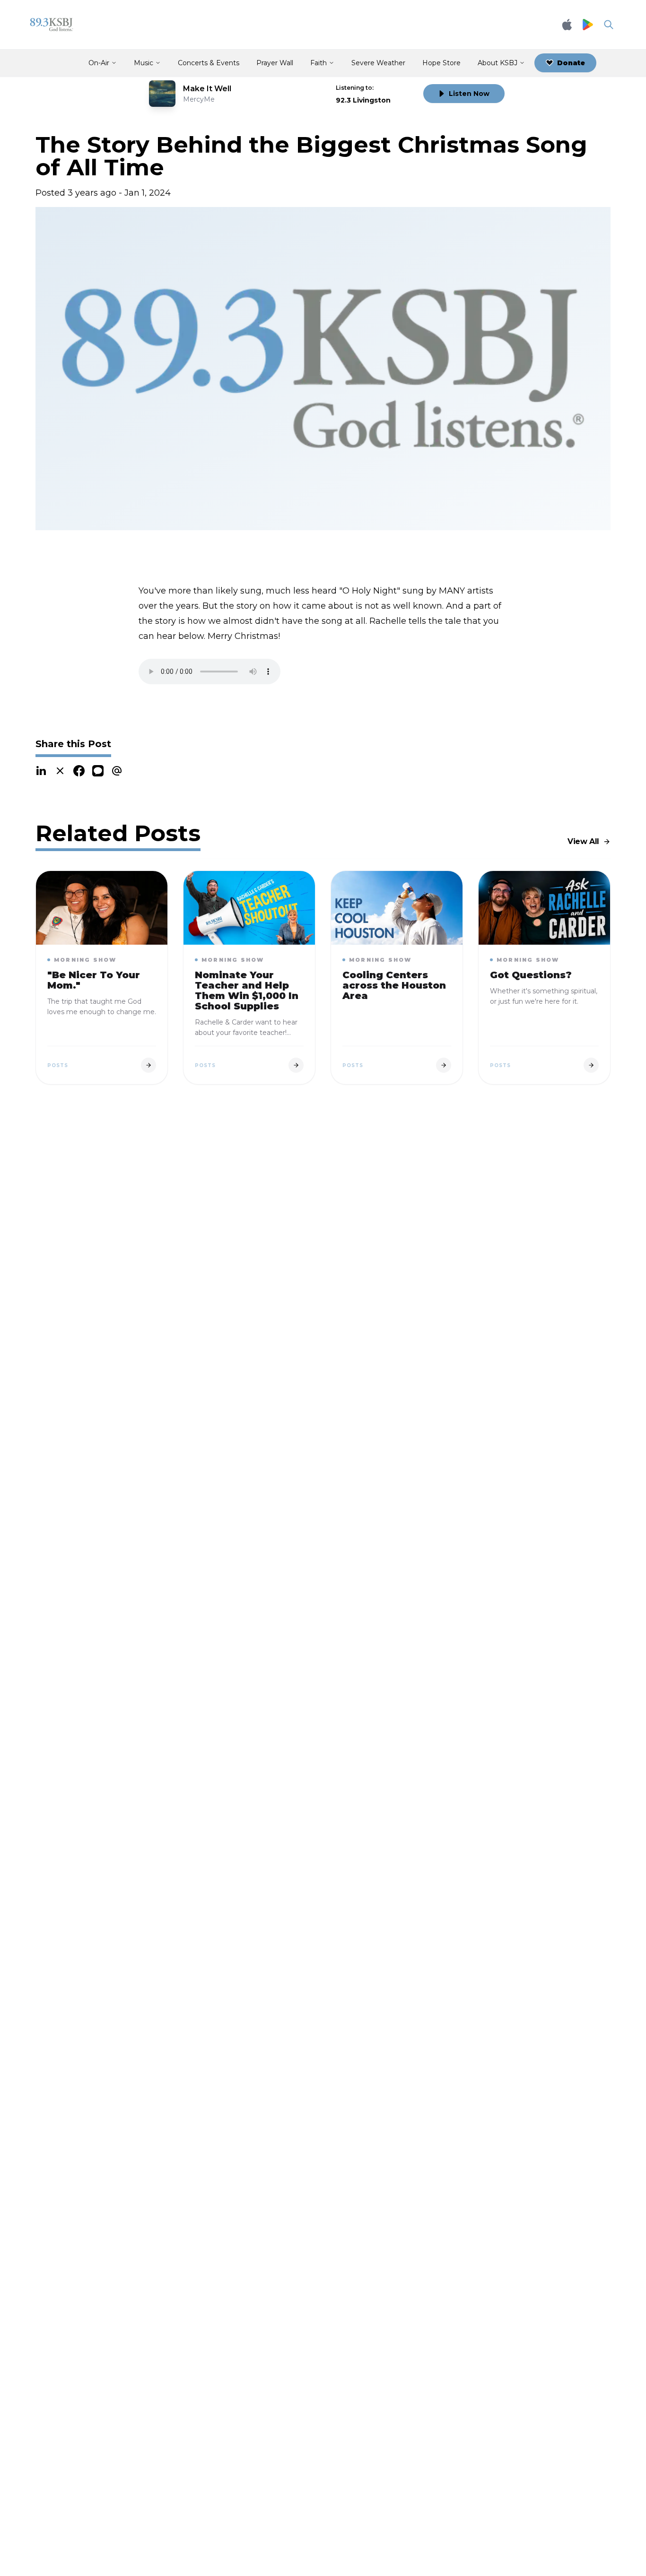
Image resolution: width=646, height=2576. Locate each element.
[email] (117, 771)
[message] (98, 771)
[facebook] (79, 771)
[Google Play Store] (588, 25)
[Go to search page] (609, 25)
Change (397, 88)
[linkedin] (41, 771)
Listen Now (469, 94)
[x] (60, 771)
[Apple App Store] (567, 25)
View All (583, 841)
